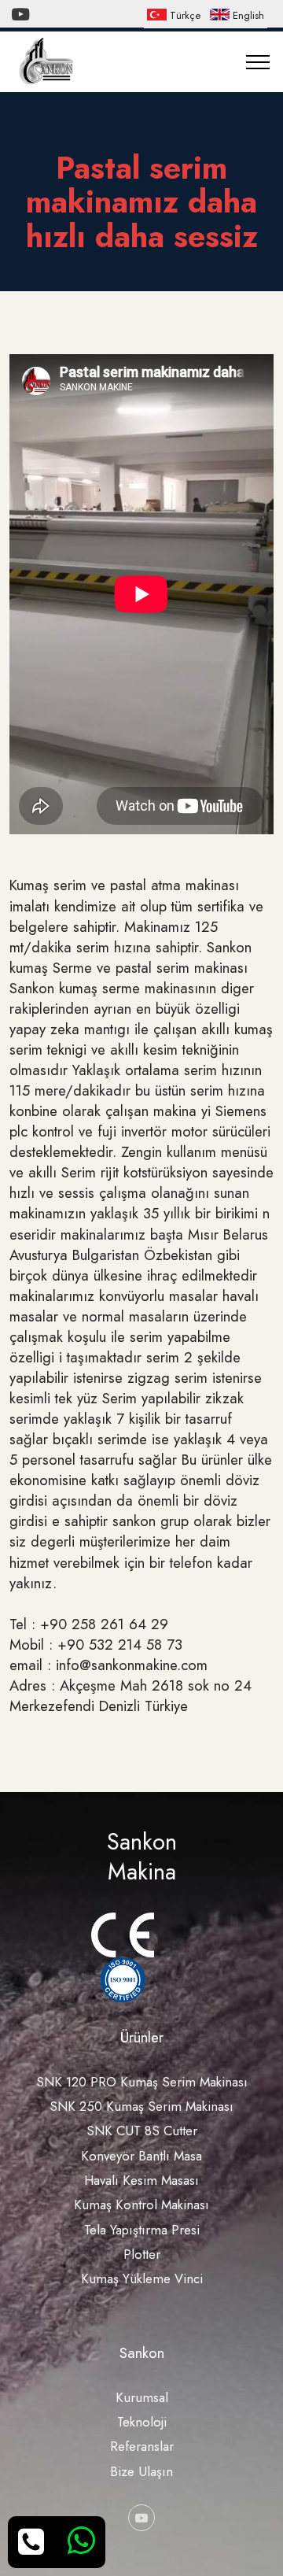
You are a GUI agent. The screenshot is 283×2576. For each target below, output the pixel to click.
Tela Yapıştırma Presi (142, 2230)
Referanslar (142, 2446)
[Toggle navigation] (258, 62)
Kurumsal (142, 2397)
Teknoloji (142, 2422)
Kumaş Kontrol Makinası (141, 2205)
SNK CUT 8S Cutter (142, 2131)
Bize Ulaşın (141, 2471)
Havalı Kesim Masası (141, 2180)
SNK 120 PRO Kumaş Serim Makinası (142, 2082)
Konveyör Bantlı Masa (141, 2156)
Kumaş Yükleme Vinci (142, 2278)
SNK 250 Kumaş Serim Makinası (141, 2106)
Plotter (142, 2254)
